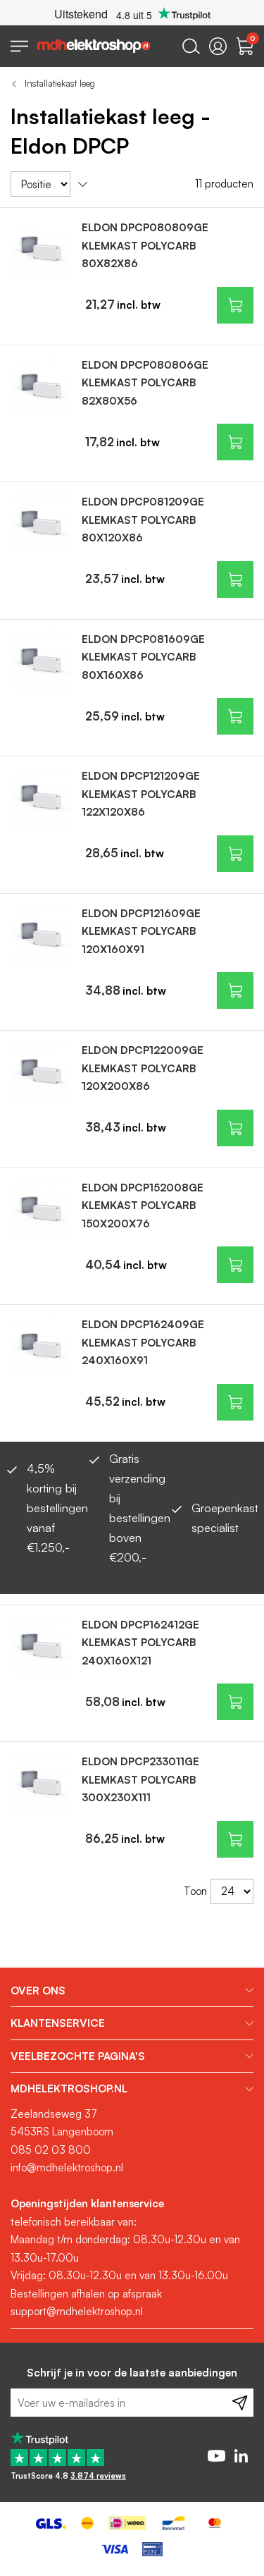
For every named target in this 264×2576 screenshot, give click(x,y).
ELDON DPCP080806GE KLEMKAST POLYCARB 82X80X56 (145, 383)
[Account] (218, 46)
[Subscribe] (240, 2403)
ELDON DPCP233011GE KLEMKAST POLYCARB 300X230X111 (140, 1779)
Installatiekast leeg (60, 83)
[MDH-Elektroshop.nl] (94, 46)
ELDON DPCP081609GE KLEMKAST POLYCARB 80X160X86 (143, 657)
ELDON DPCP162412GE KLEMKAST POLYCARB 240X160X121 (140, 1643)
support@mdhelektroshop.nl (77, 2311)
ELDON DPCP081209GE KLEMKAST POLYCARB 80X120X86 (143, 520)
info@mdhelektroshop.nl (67, 2167)
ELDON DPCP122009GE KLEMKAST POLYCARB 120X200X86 (143, 1068)
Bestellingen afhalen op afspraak (86, 2294)
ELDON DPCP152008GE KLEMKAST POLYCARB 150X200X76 (143, 1206)
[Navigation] (19, 46)
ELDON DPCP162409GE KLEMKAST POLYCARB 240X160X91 (143, 1342)
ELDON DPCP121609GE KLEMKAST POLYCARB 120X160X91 (141, 931)
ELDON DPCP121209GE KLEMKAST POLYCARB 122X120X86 (141, 794)
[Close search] (191, 46)
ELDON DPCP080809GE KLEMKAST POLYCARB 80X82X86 (145, 245)
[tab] (132, 1991)
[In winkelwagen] (235, 305)
